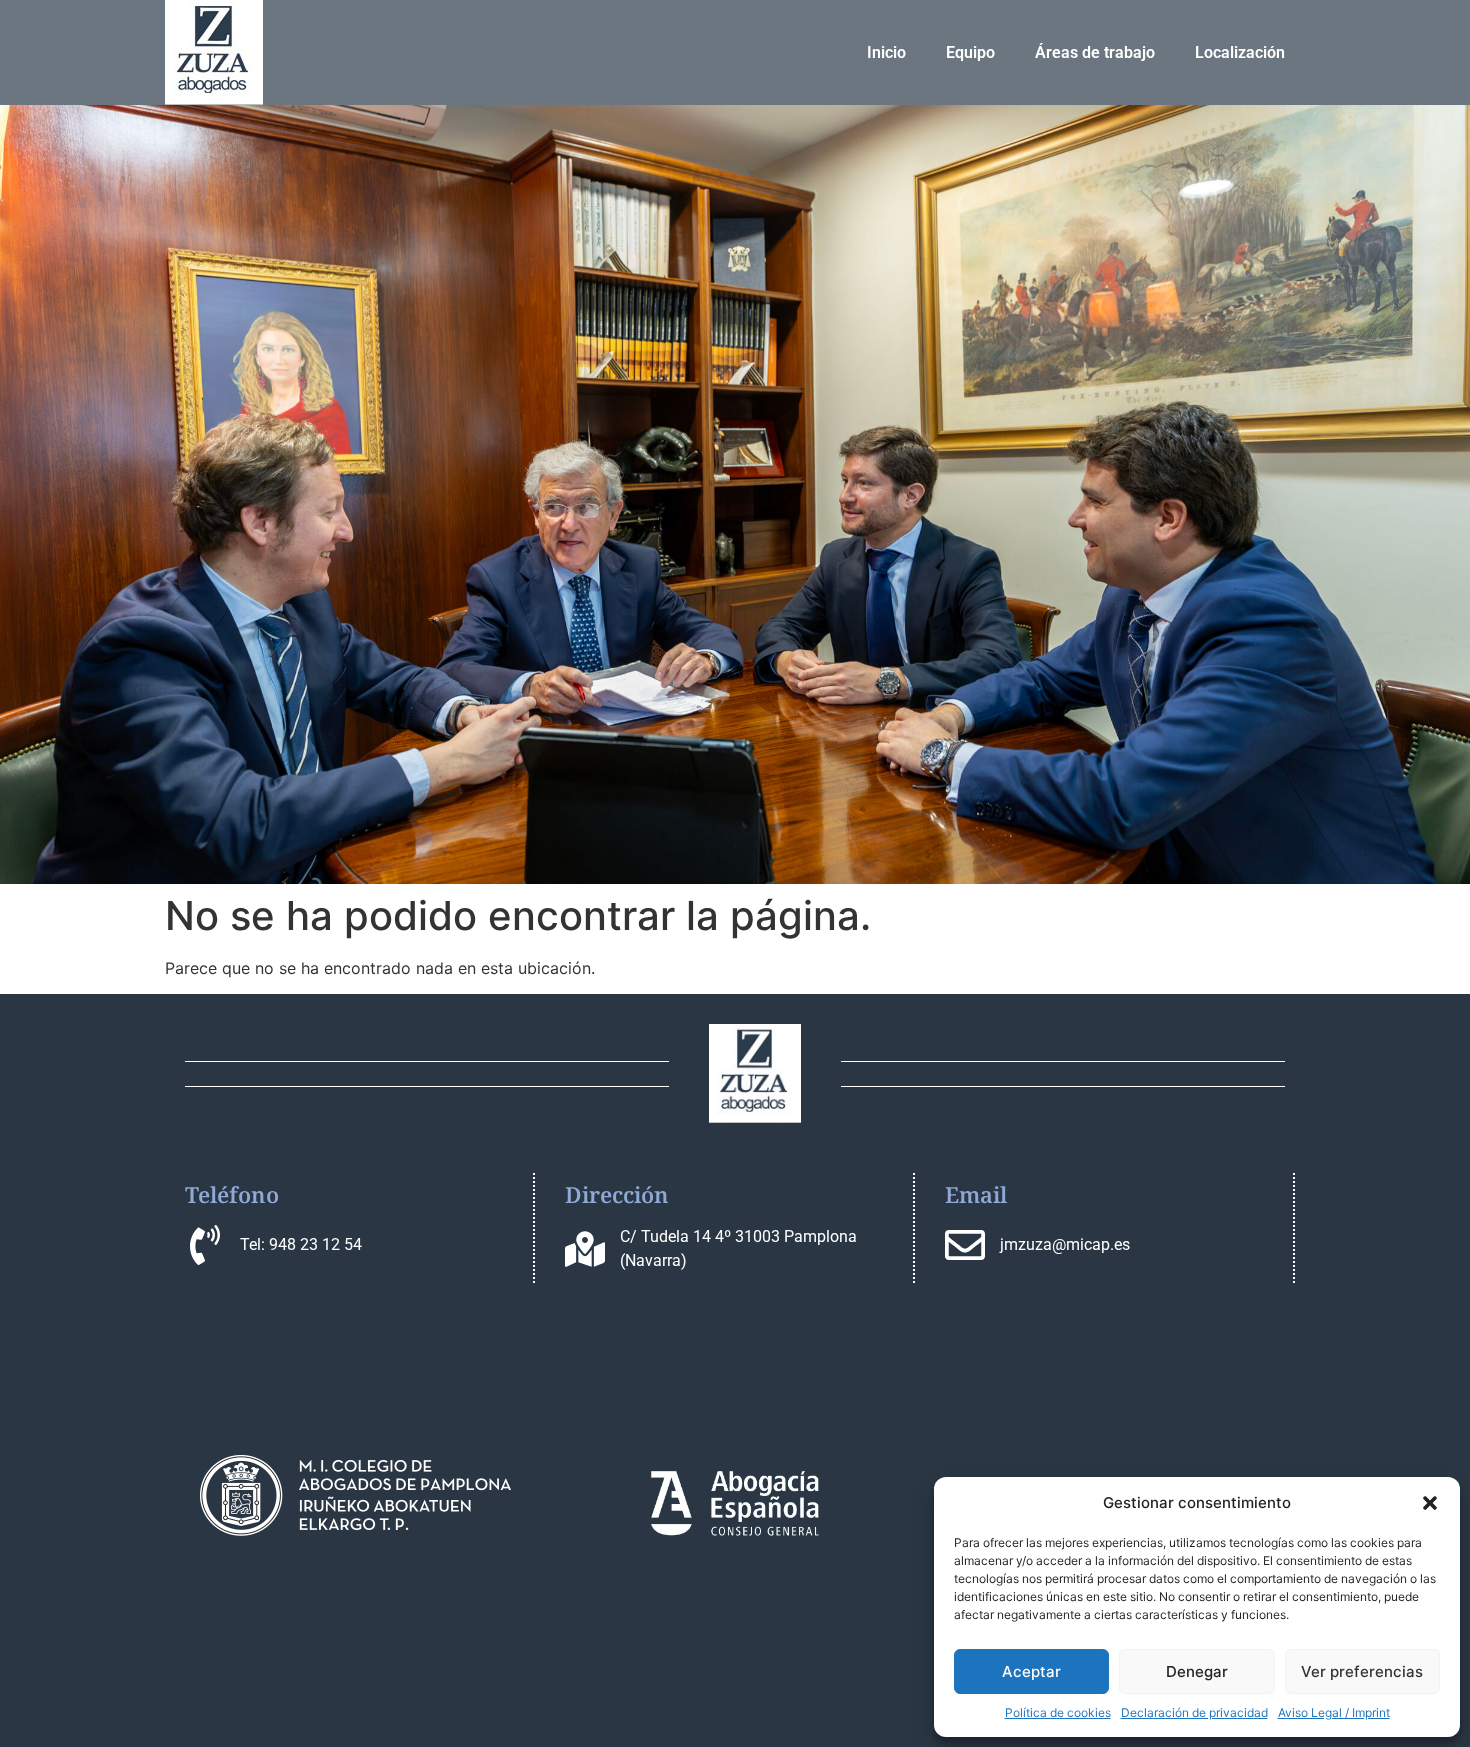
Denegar (1197, 1671)
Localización (1240, 52)
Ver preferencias (1362, 1671)
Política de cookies (1058, 1712)
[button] (1430, 1503)
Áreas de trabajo (1095, 52)
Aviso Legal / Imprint (1334, 1712)
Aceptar (1031, 1671)
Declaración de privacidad (1194, 1712)
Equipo (970, 52)
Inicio (886, 52)
